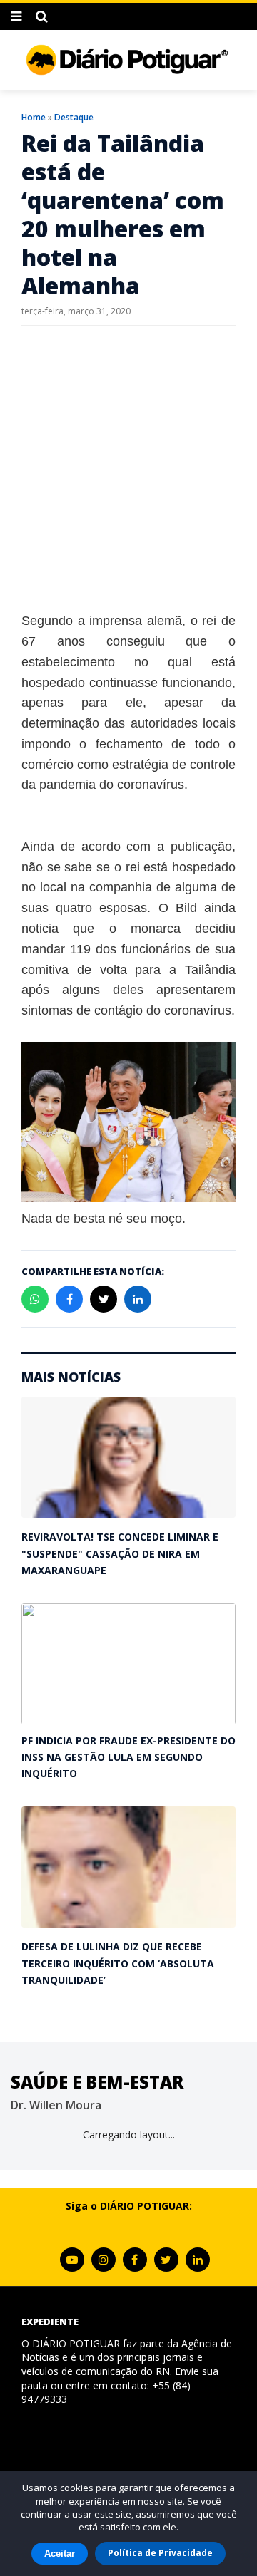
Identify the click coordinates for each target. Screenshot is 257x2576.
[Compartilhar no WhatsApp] (35, 1299)
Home (34, 117)
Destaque (74, 117)
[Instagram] (104, 2260)
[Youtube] (72, 2260)
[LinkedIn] (198, 2260)
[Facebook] (135, 2260)
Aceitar (60, 2554)
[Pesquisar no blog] (42, 16)
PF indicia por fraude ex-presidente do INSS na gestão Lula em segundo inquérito (128, 1757)
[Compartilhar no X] (104, 1299)
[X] (166, 2260)
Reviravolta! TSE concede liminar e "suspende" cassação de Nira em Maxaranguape (120, 1553)
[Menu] (16, 16)
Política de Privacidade (160, 2553)
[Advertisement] (128, 468)
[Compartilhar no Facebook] (69, 1299)
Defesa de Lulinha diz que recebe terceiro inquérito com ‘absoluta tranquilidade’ (118, 1963)
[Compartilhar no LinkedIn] (138, 1299)
